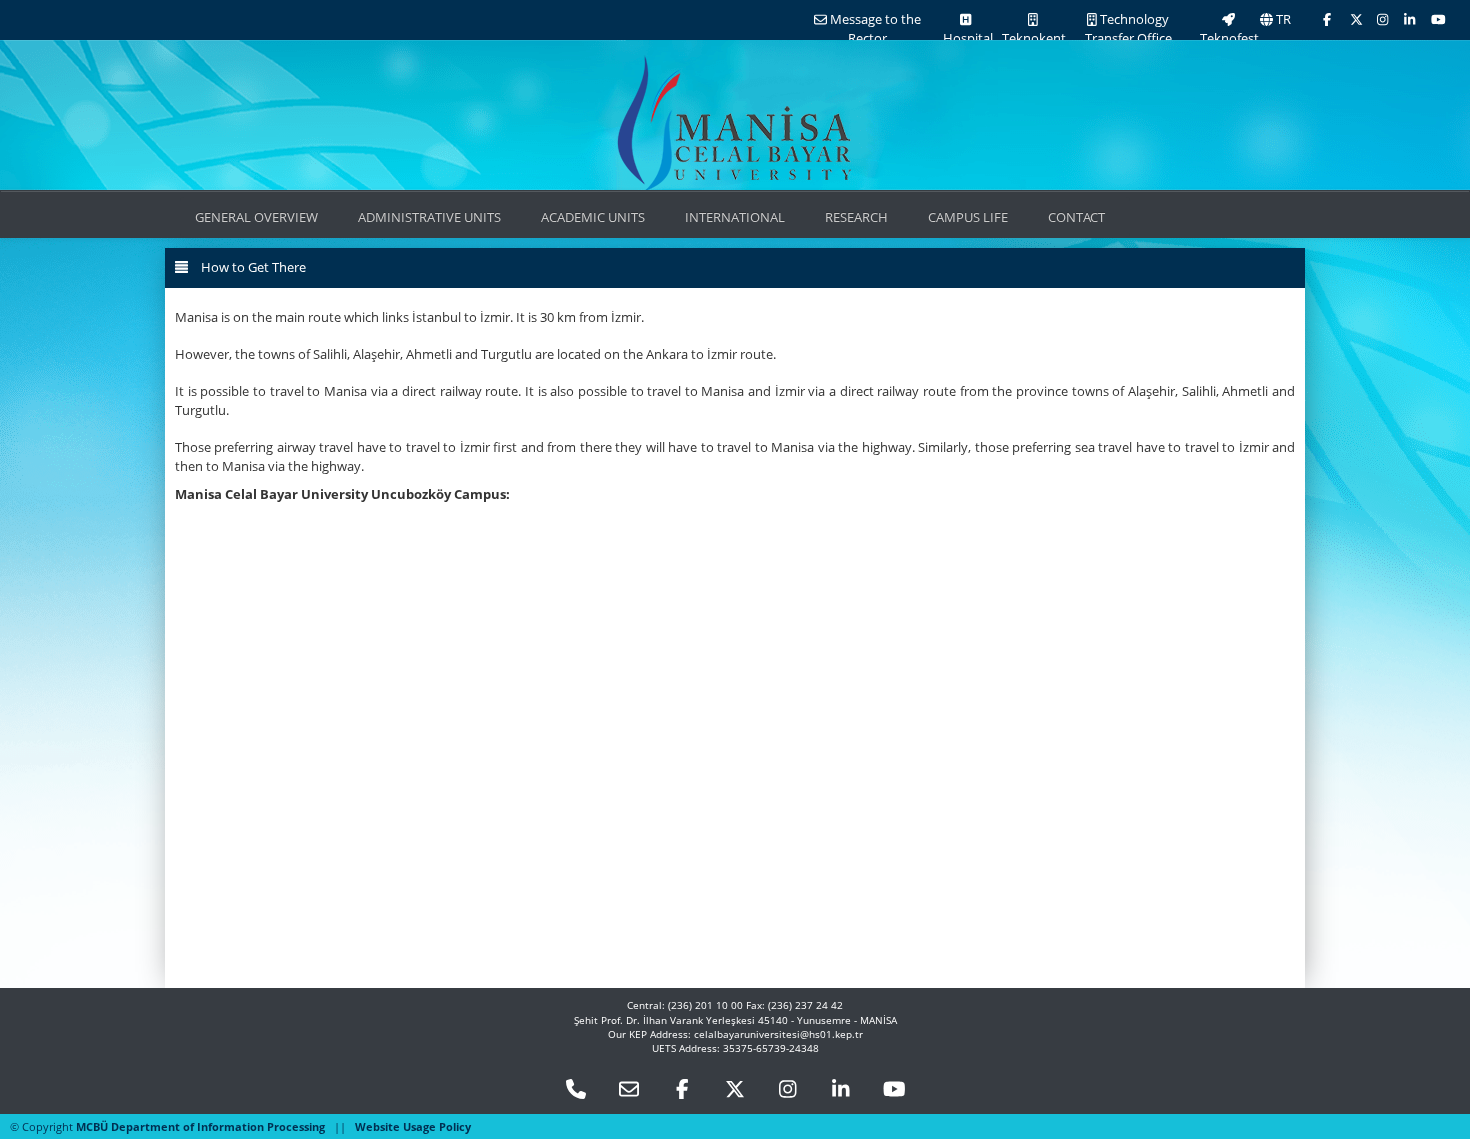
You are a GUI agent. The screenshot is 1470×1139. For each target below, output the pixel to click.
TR (1282, 19)
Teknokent (1032, 38)
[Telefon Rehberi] (576, 1089)
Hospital (966, 38)
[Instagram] (1382, 19)
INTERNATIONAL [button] (735, 217)
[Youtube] (1438, 19)
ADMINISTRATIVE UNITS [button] (429, 217)
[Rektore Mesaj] (629, 1089)
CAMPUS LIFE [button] (968, 217)
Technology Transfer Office (1128, 28)
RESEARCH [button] (856, 217)
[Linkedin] (841, 1089)
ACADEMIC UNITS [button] (593, 217)
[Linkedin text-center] (1409, 19)
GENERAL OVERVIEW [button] (256, 217)
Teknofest (1228, 38)
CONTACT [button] (1076, 217)
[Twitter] (1356, 19)
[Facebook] (1327, 19)
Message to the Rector (874, 28)
